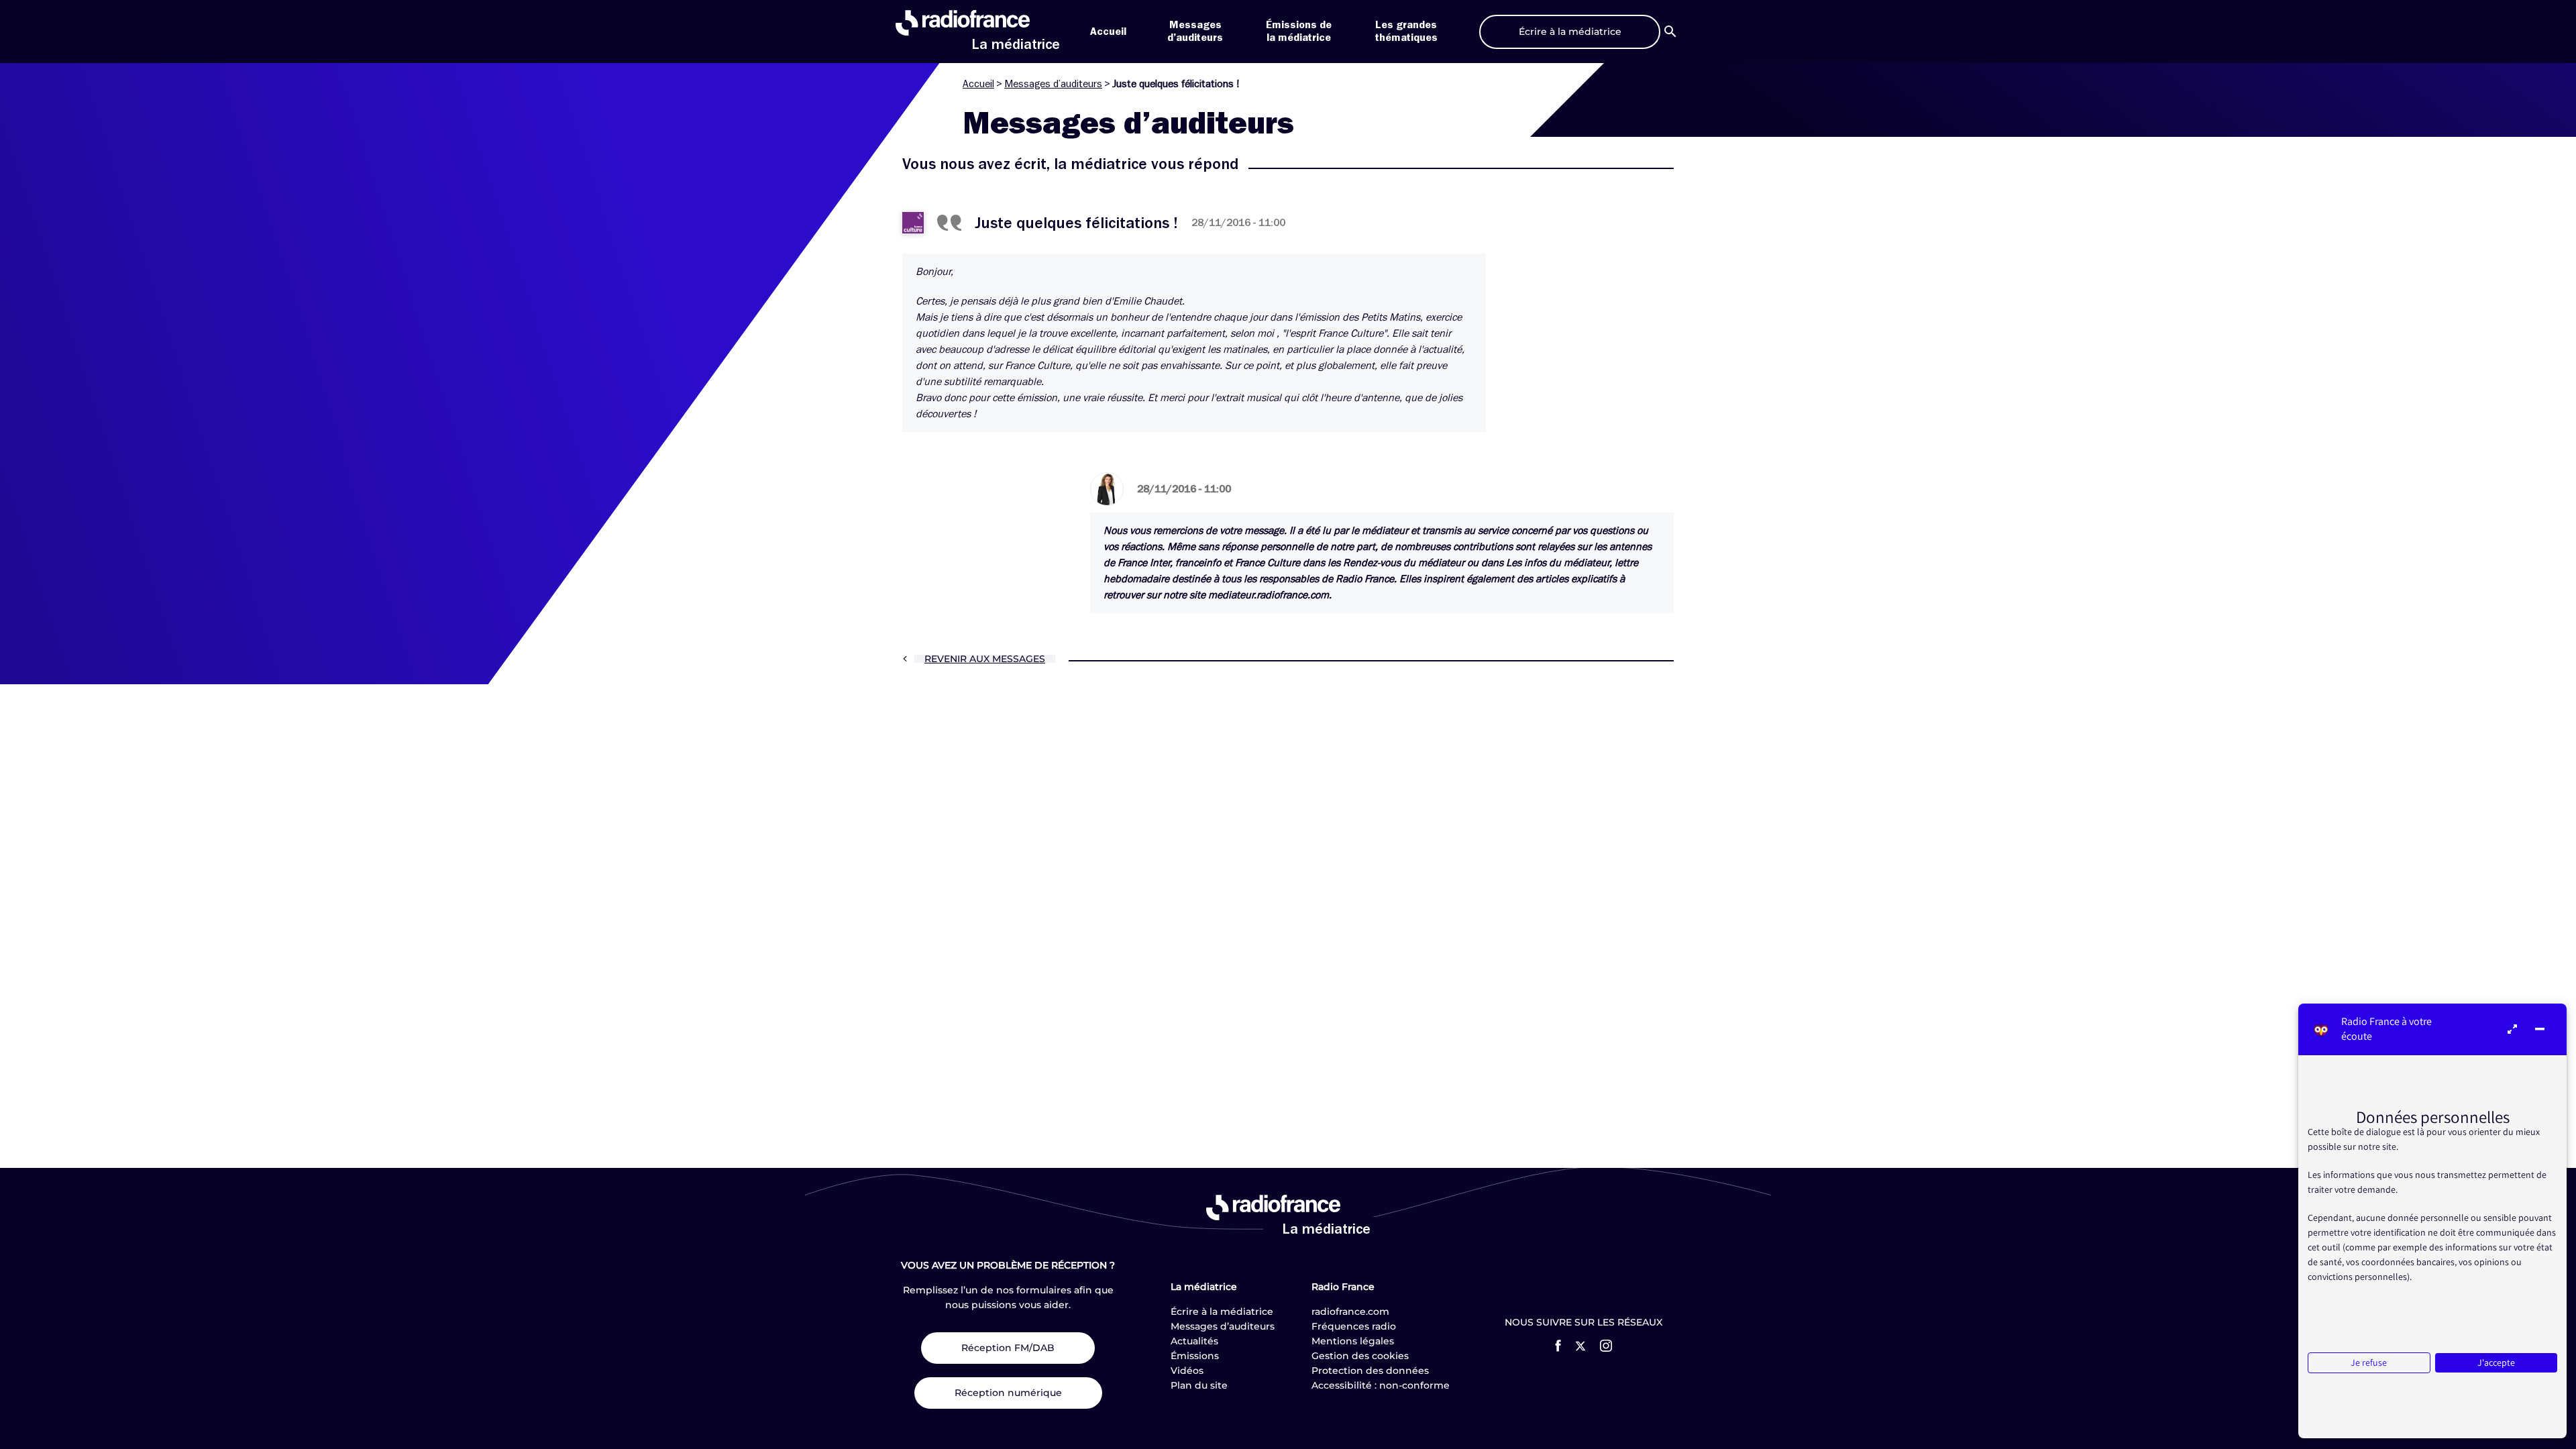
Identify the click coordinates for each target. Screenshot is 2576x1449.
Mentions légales (1353, 1341)
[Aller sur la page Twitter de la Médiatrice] (1580, 1346)
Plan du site (1199, 1385)
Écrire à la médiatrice (1222, 1311)
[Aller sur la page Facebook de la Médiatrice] (1558, 1346)
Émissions (1195, 1356)
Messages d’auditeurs (1053, 84)
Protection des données (1370, 1371)
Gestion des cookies (1360, 1356)
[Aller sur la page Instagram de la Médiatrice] (1606, 1346)
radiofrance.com (1350, 1311)
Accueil (1108, 32)
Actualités (1194, 1341)
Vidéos (1187, 1371)
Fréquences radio (1354, 1326)
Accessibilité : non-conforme (1381, 1385)
